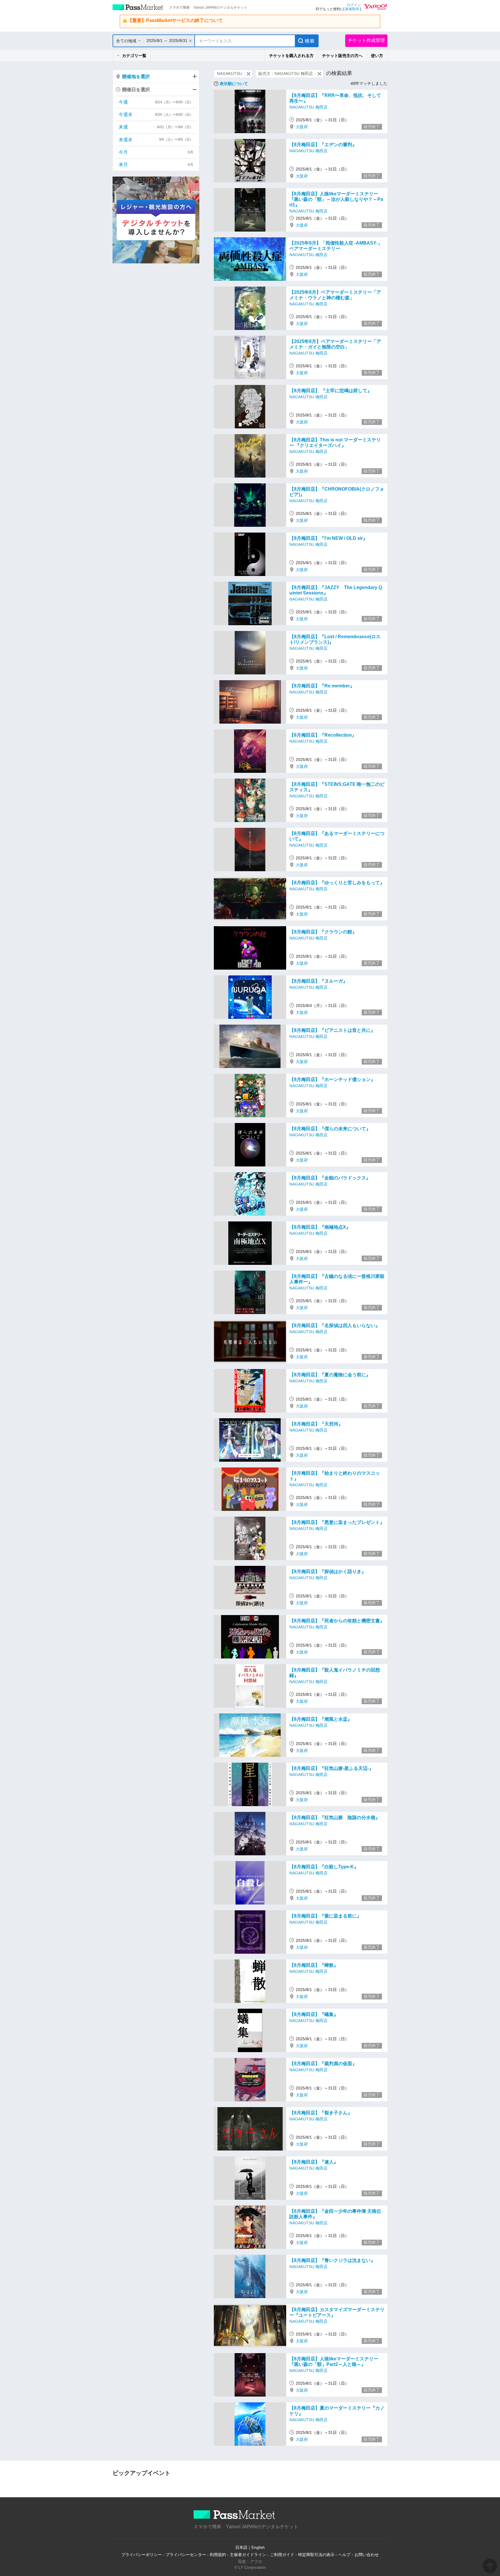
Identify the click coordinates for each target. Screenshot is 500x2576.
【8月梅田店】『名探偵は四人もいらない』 (335, 1325)
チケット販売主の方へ (342, 56)
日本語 (241, 2547)
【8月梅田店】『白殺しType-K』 (324, 1867)
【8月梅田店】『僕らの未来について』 (330, 1129)
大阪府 (302, 127)
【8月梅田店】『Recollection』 (323, 735)
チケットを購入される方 (291, 56)
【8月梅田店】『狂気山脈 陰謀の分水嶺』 (335, 1818)
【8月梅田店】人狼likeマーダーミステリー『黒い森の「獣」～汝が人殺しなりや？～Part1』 (336, 199)
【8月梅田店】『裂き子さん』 (321, 2113)
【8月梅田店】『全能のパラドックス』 (330, 1178)
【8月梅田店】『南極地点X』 (320, 1227)
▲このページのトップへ (490, 2566)
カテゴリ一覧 (134, 56)
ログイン (354, 5)
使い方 (377, 56)
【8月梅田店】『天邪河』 (316, 1424)
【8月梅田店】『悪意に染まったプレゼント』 (337, 1522)
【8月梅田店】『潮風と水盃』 (321, 1719)
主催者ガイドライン (248, 2555)
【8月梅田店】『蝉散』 (314, 1965)
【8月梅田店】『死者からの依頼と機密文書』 (337, 1621)
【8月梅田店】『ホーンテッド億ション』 (332, 1079)
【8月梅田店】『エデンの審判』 (323, 145)
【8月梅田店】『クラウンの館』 (323, 932)
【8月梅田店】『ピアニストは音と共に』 (332, 1030)
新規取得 (352, 9)
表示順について (234, 84)
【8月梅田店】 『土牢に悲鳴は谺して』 (331, 391)
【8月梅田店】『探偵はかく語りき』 (328, 1572)
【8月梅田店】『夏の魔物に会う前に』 (330, 1375)
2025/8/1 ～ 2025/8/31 (167, 41)
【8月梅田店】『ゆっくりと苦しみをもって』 (337, 883)
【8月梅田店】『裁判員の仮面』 (323, 2064)
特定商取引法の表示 (316, 2555)
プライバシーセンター (186, 2555)
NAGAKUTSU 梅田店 (308, 107)
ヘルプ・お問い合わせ (359, 2555)
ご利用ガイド (282, 2555)
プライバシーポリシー (141, 2555)
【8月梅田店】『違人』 (314, 2162)
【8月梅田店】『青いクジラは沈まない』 (332, 2260)
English (258, 2547)
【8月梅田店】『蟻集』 (314, 2014)
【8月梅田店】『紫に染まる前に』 (325, 1916)
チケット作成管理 (366, 40)
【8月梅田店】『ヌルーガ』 (318, 981)
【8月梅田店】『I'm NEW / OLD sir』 (328, 538)
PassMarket (138, 7)
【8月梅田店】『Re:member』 (322, 686)
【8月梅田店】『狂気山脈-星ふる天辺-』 (331, 1768)
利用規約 (218, 2555)
